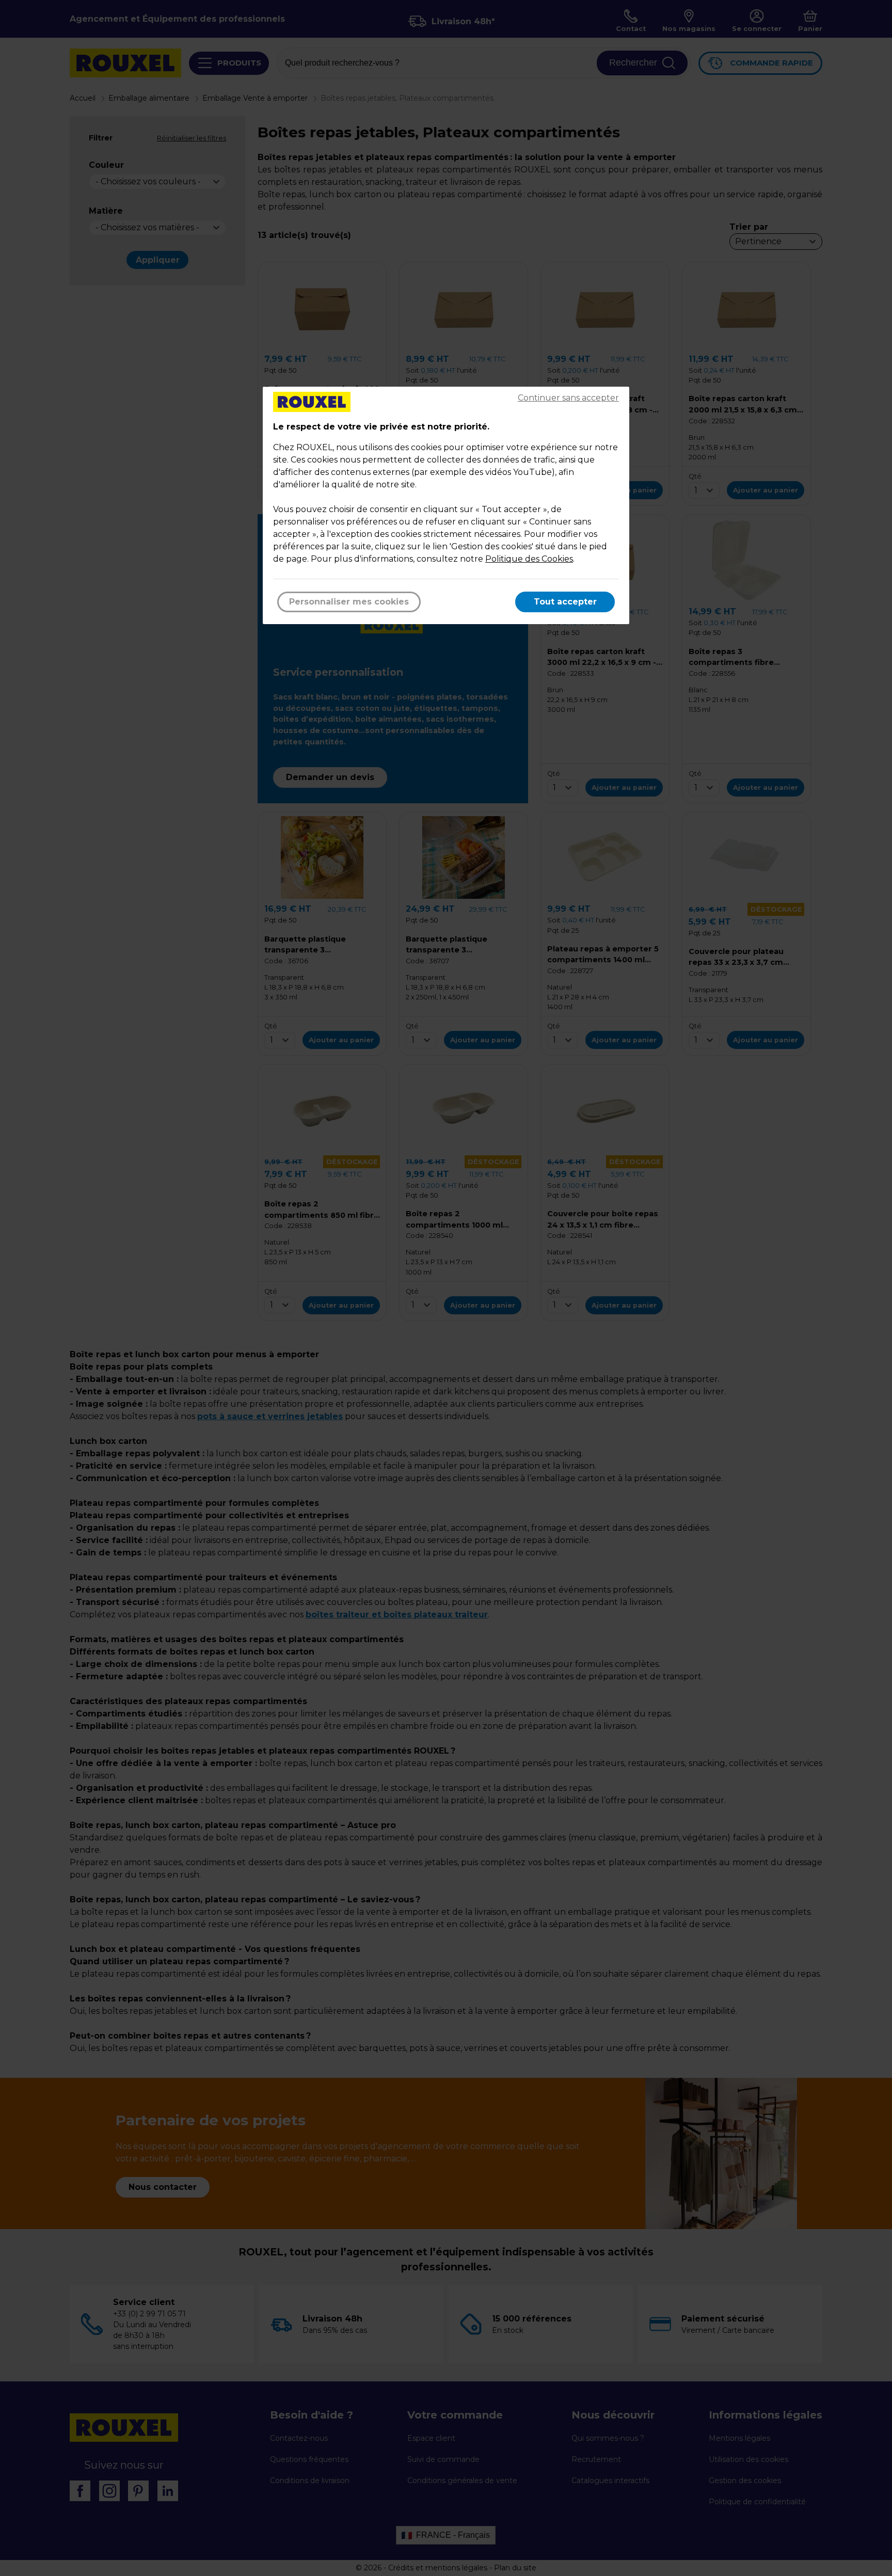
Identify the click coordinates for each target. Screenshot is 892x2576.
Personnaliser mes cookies (349, 602)
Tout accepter (565, 602)
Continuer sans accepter (568, 398)
